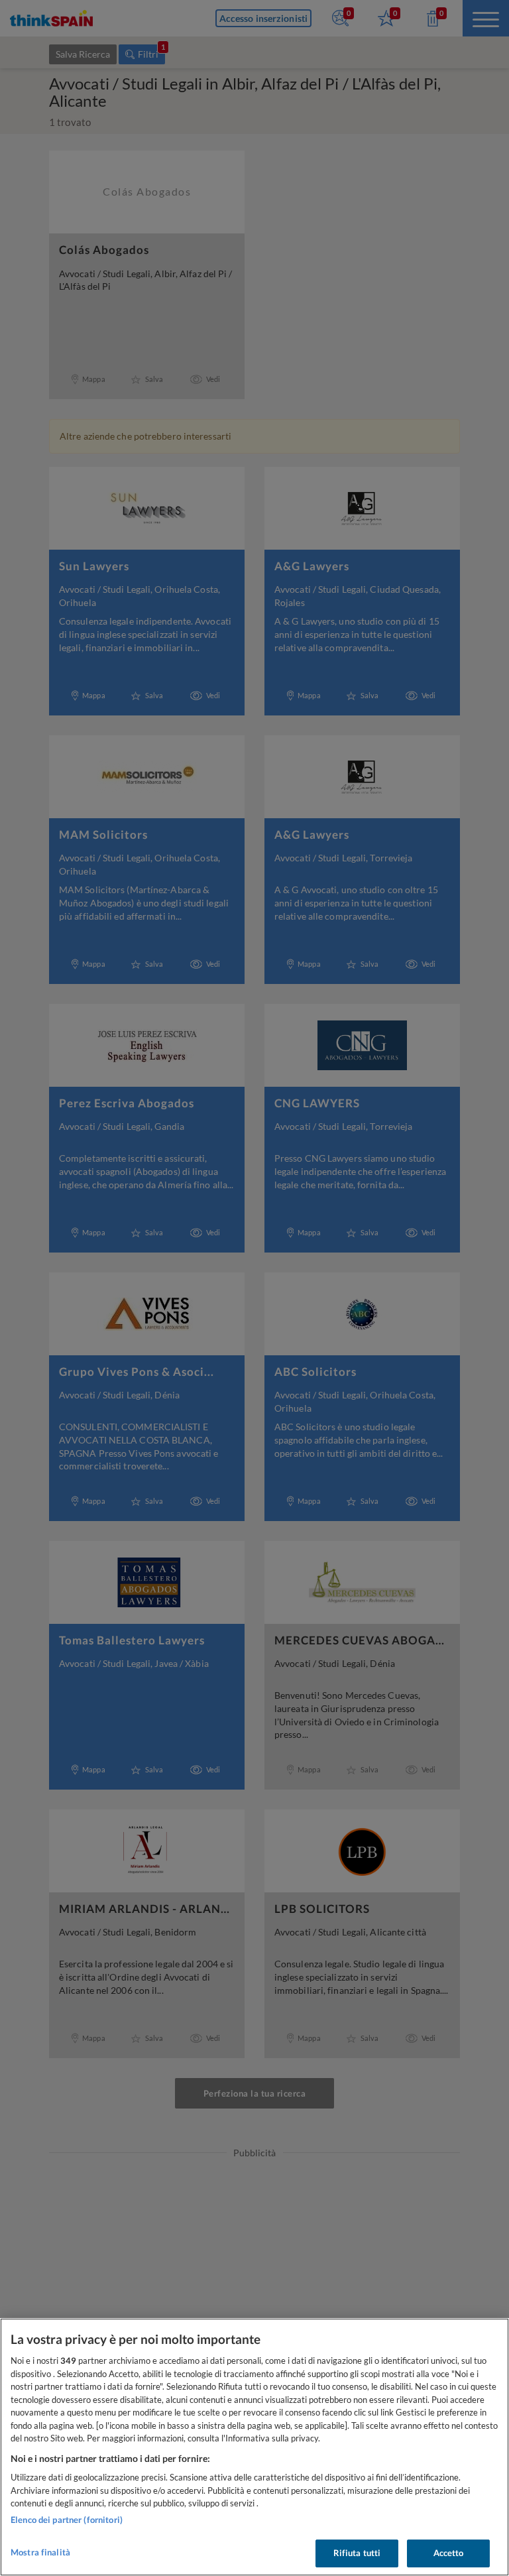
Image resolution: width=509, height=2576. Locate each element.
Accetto (449, 2553)
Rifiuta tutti (357, 2553)
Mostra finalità (40, 2552)
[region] (254, 2447)
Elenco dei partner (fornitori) (67, 2520)
